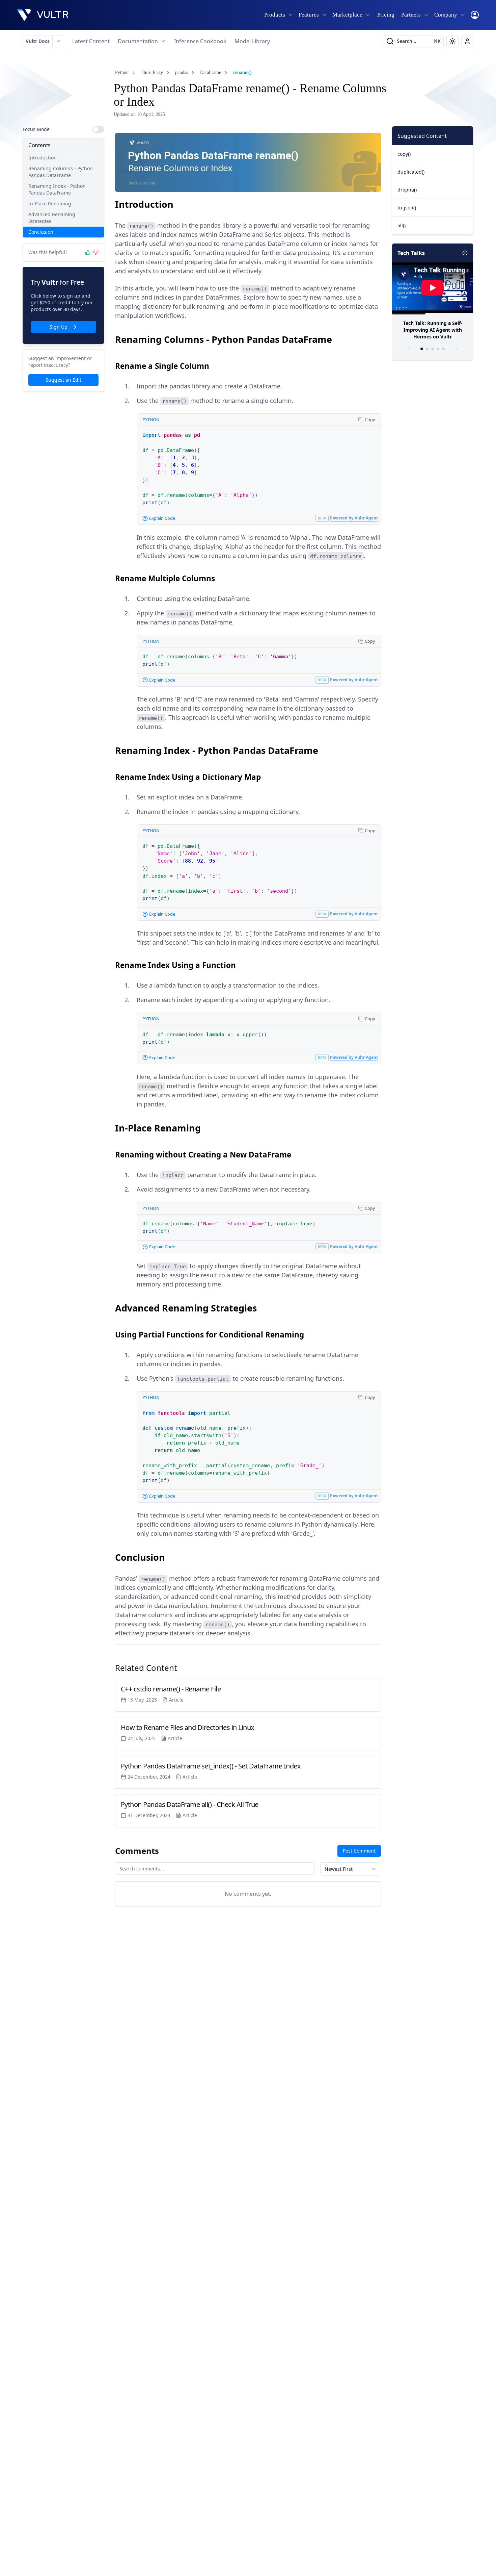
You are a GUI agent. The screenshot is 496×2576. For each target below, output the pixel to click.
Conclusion (41, 232)
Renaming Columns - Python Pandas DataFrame (61, 172)
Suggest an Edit (63, 380)
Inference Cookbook (200, 41)
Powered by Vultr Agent (354, 518)
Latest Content (91, 41)
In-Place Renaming (50, 203)
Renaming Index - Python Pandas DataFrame (57, 189)
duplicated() (411, 172)
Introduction (43, 158)
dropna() (407, 190)
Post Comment (359, 1851)
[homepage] (43, 15)
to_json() (407, 208)
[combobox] (351, 1869)
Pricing (386, 15)
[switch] (98, 129)
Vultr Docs (38, 41)
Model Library (252, 41)
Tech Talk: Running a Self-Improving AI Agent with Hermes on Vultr (433, 330)
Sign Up (59, 327)
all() (402, 225)
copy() (404, 154)
